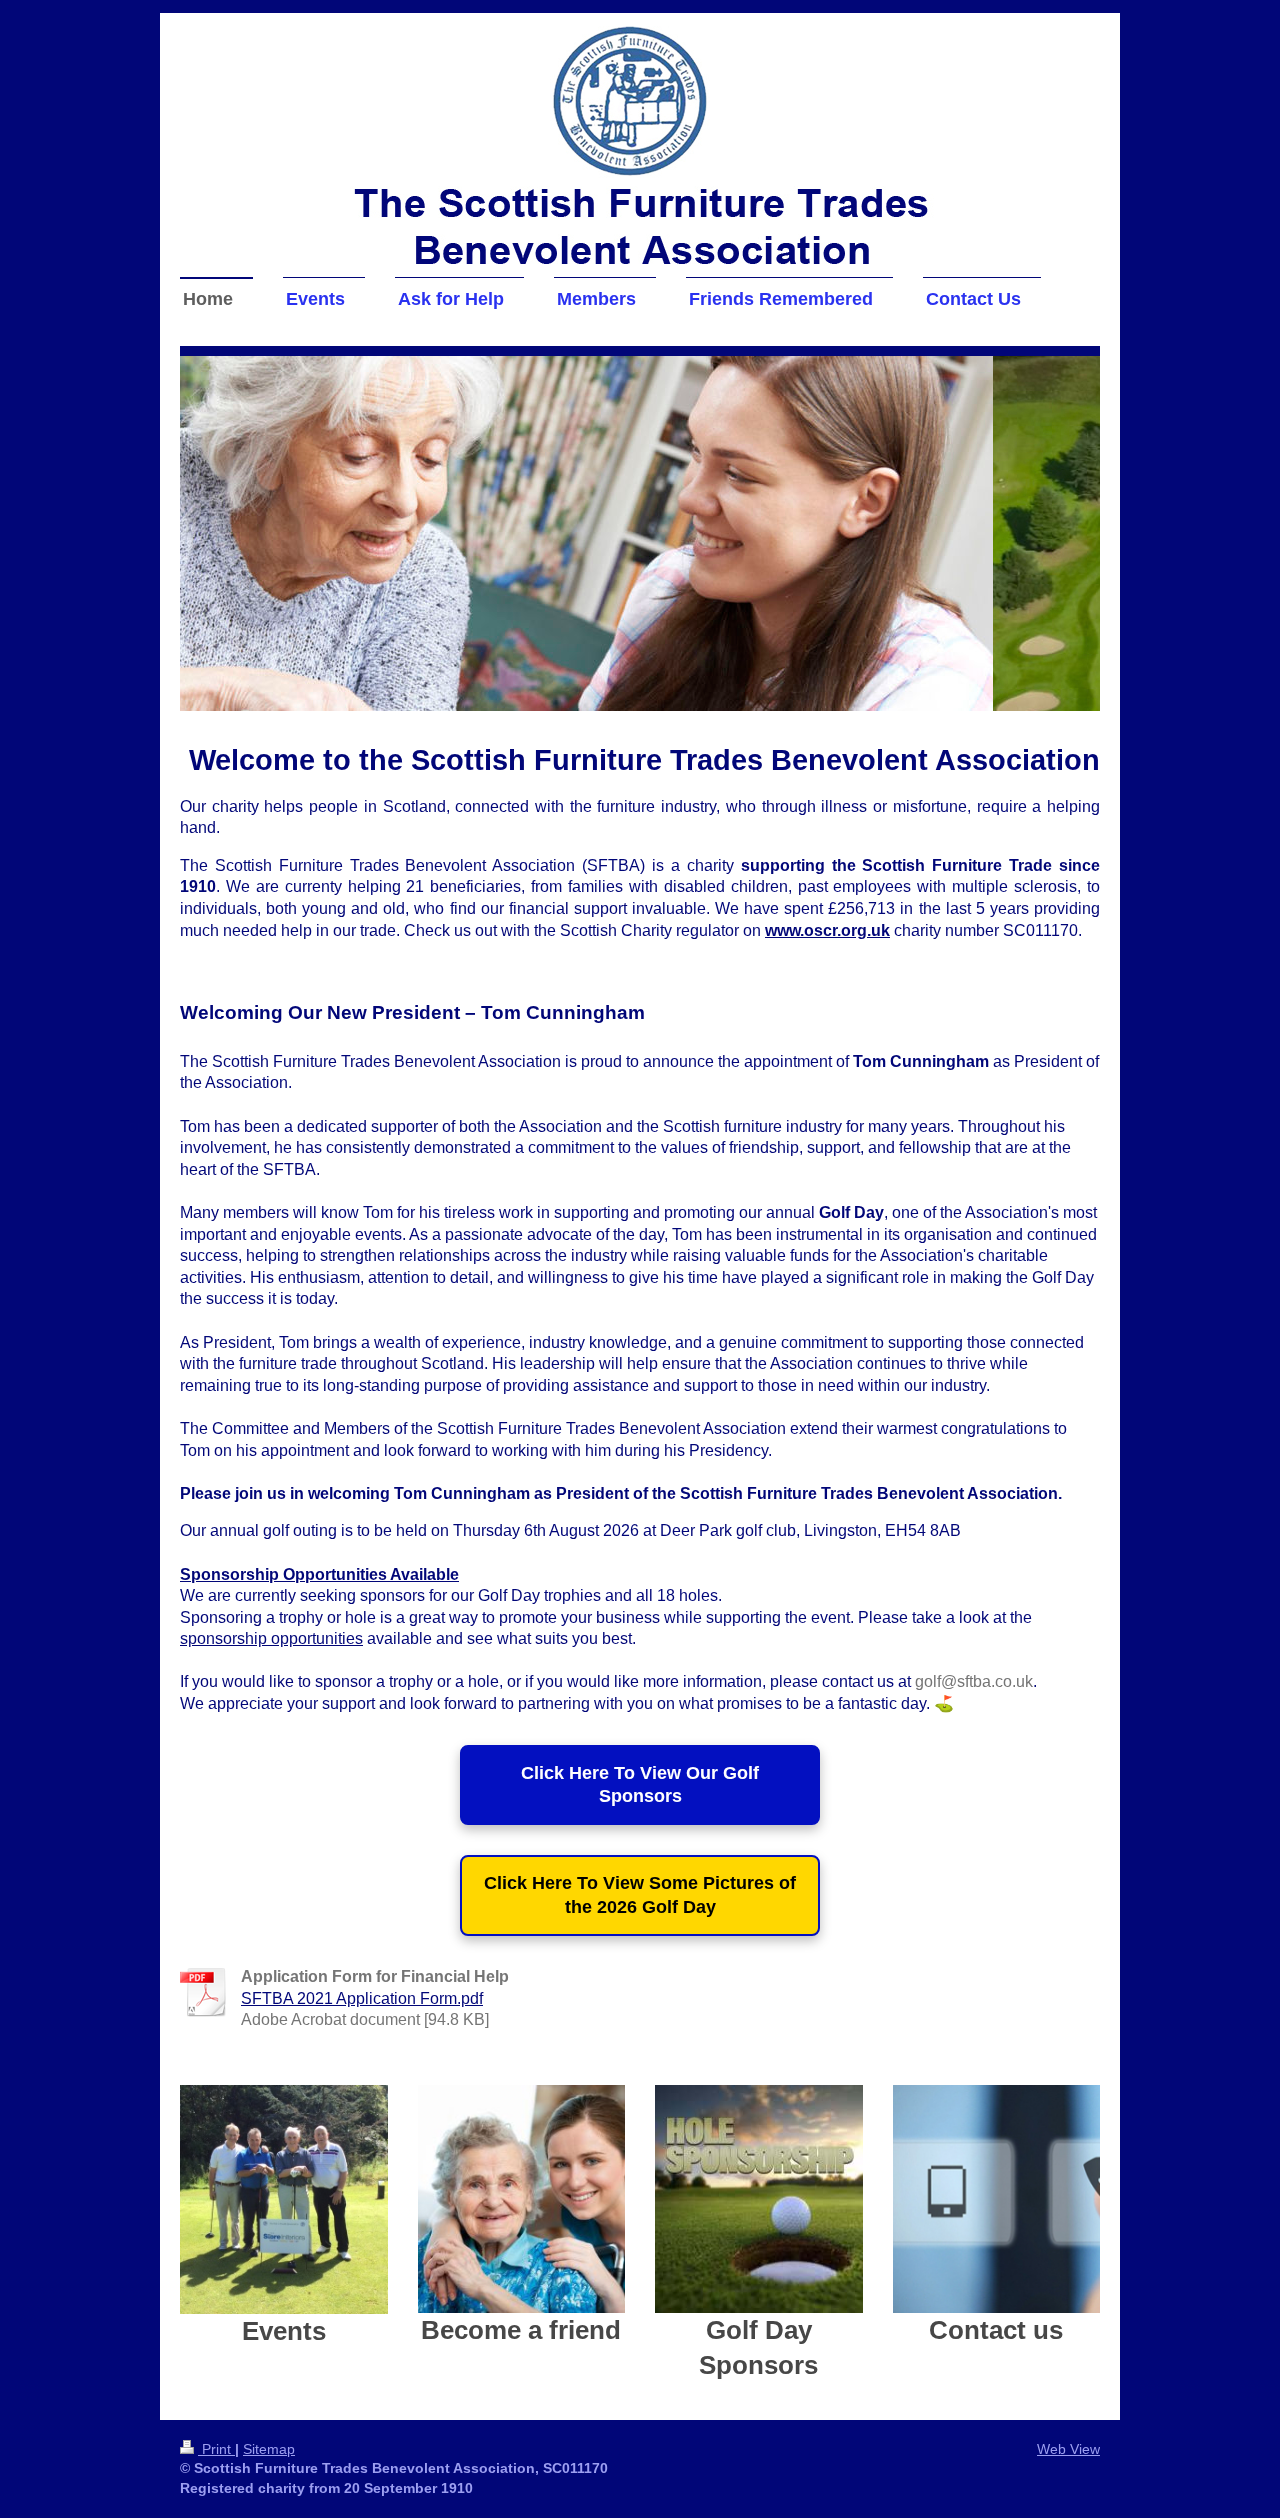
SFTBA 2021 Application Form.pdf (362, 1998)
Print (216, 2449)
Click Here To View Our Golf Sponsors (640, 1784)
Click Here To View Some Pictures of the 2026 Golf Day (640, 1894)
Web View (1068, 2449)
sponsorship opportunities (271, 1638)
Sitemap (269, 2449)
